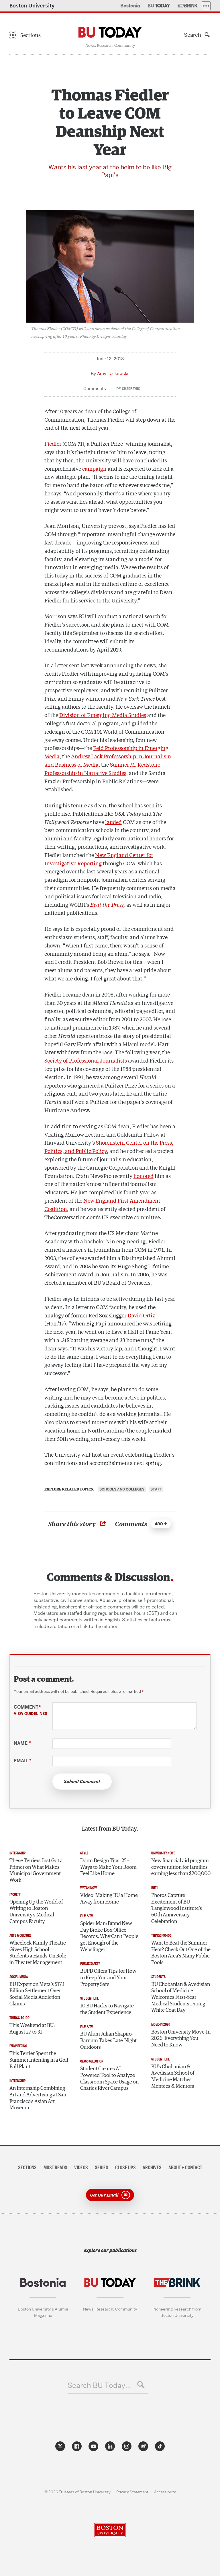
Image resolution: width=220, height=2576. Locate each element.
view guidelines (31, 1714)
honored (144, 1176)
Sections (27, 2168)
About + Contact (185, 2168)
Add (159, 1524)
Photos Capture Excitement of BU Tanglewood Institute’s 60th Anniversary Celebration (177, 1909)
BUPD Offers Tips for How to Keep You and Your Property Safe (108, 1978)
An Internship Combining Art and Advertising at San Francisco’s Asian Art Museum (38, 2098)
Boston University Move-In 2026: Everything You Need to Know (181, 2039)
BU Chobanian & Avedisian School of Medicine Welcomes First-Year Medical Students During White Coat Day (181, 1998)
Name (22, 1743)
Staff (156, 1489)
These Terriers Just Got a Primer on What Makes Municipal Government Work (36, 1871)
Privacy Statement (132, 2492)
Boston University (32, 6)
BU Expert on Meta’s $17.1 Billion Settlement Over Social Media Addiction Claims (37, 1994)
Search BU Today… (99, 2386)
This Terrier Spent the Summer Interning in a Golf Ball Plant (39, 2060)
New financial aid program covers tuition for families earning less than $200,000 (181, 1867)
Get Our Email (104, 2194)
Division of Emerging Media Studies (103, 715)
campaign (94, 468)
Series (102, 2168)
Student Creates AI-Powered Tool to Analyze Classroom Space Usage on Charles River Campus (109, 2079)
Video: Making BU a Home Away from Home (109, 1899)
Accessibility (165, 2492)
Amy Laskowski (113, 374)
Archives (152, 2168)
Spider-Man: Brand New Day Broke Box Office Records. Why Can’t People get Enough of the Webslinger (109, 1937)
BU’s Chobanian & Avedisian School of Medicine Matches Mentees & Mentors (173, 2077)
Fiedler (53, 443)
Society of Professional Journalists (86, 1060)
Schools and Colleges (122, 1489)
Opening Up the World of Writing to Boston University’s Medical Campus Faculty (36, 1912)
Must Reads (55, 2168)
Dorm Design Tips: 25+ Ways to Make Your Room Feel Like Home (108, 1867)
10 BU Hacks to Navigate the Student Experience (107, 2009)
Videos (81, 2168)
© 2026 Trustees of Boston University (77, 2492)
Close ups (125, 2168)
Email (23, 1761)
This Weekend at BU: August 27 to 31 (32, 2029)
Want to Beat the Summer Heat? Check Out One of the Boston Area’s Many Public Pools (181, 1953)
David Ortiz (141, 1315)
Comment (31, 1710)
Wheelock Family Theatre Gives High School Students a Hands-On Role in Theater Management (38, 1953)
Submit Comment (82, 1782)
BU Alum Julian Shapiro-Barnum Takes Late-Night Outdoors (108, 2041)
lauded (113, 822)
